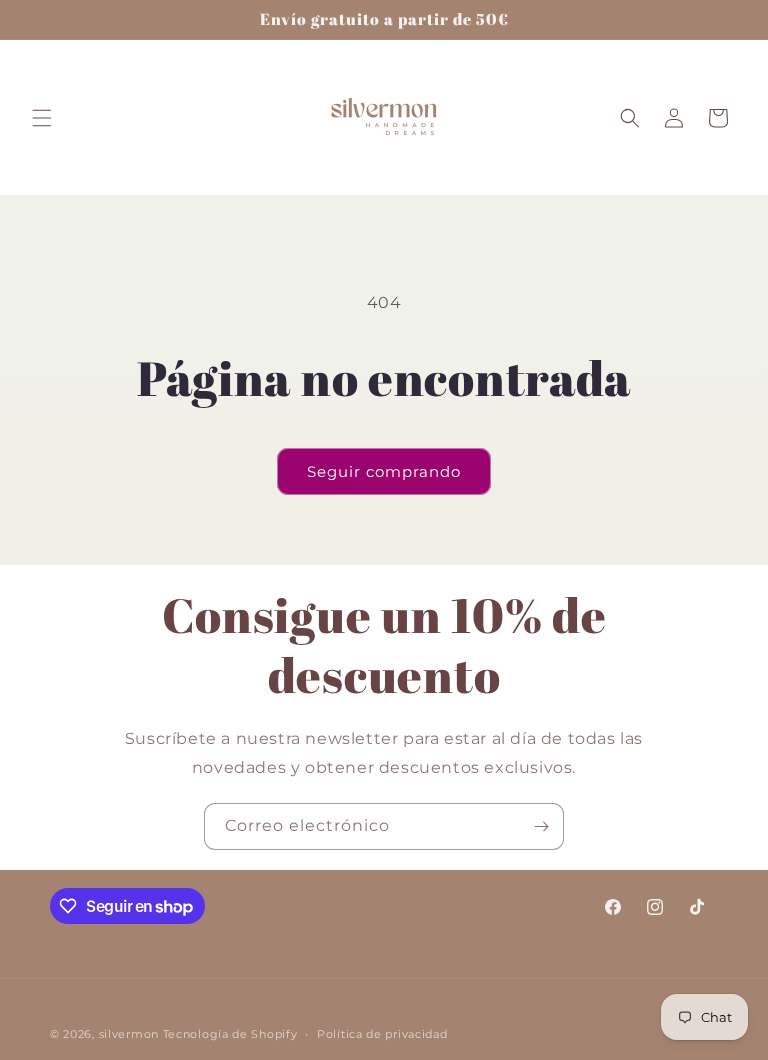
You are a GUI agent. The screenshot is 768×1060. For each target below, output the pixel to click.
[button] (42, 118)
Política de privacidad (382, 1034)
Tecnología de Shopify (230, 1034)
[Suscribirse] (541, 826)
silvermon (129, 1034)
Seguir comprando (384, 471)
